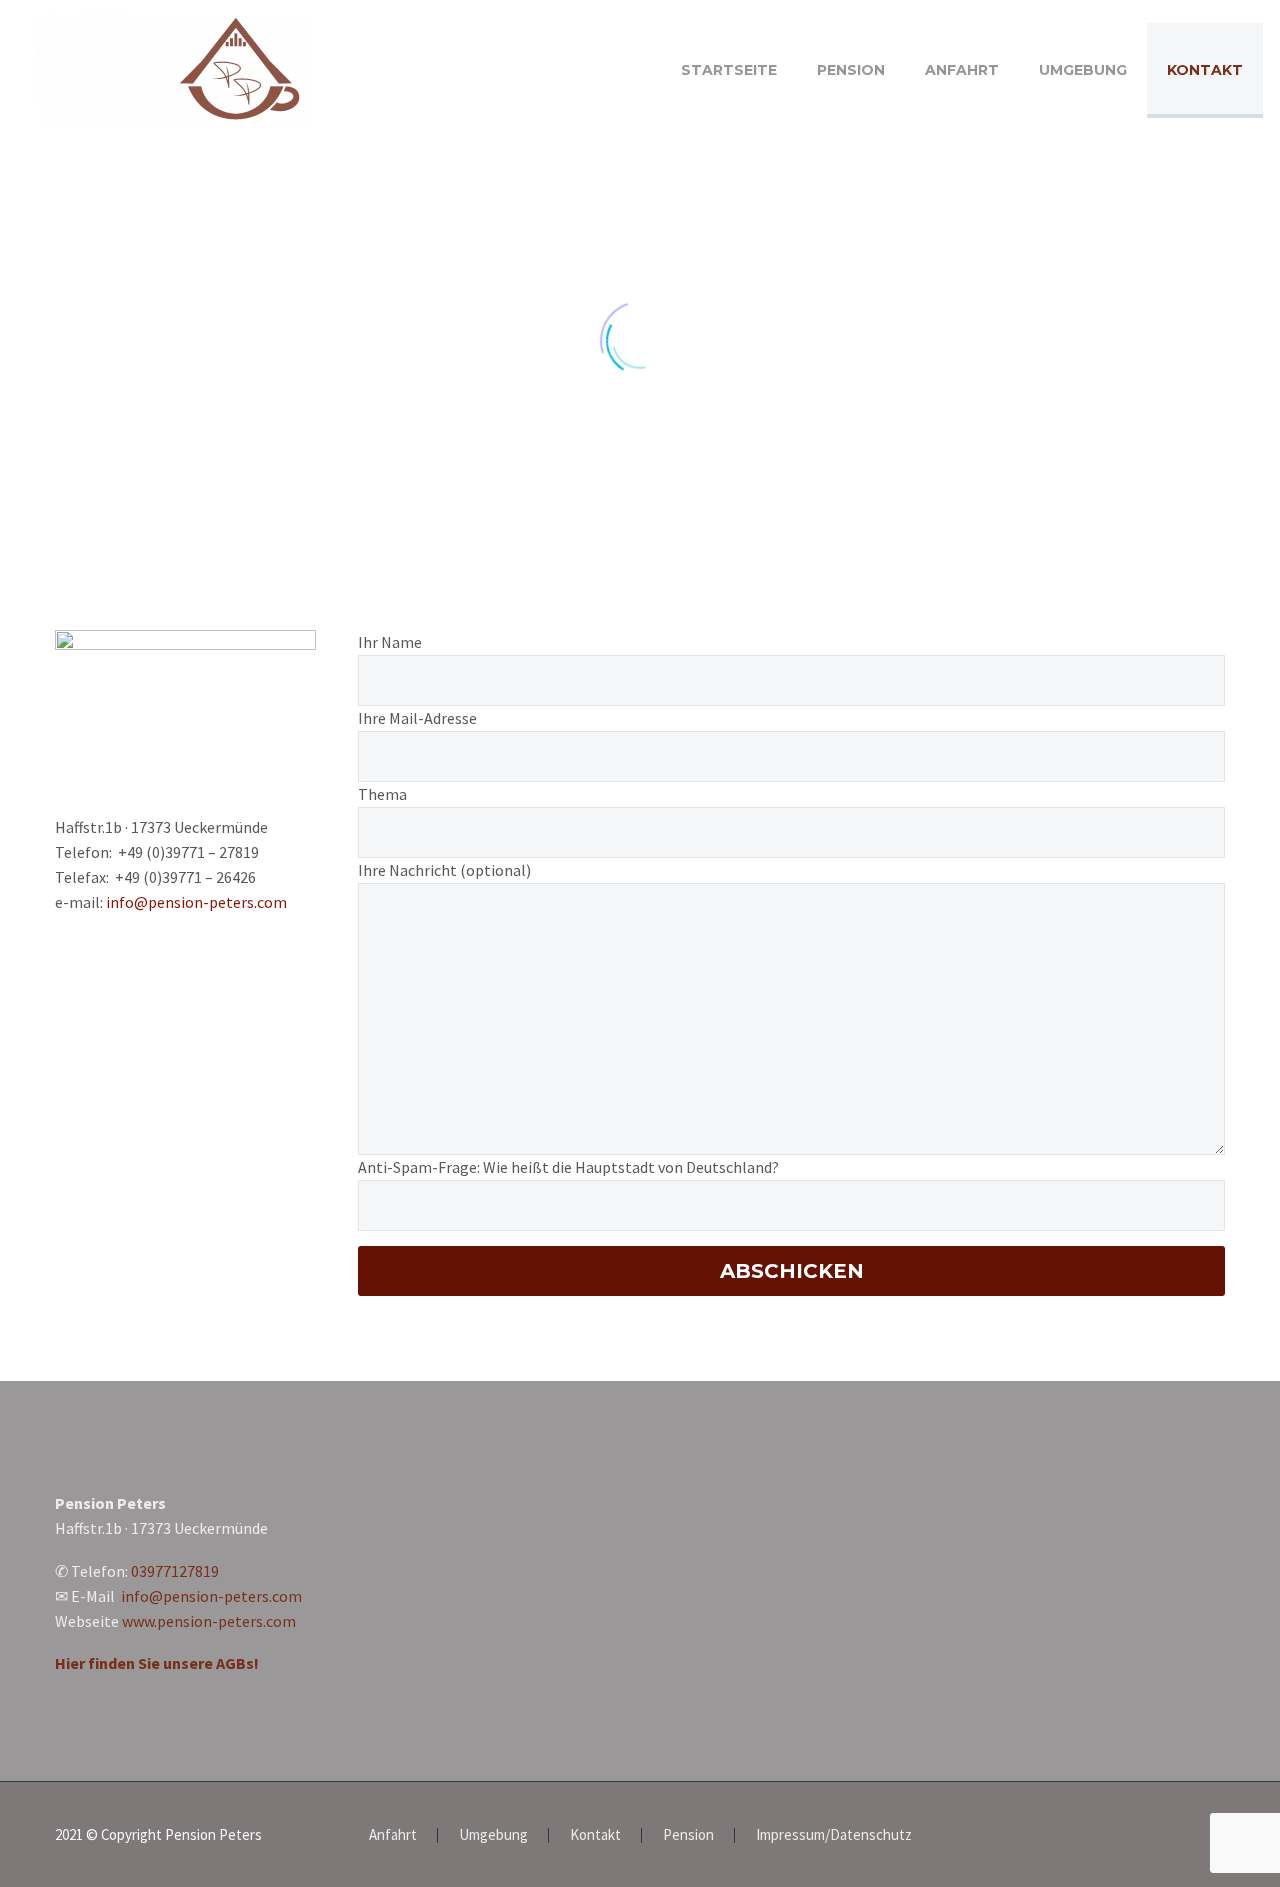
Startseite (729, 70)
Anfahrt (962, 70)
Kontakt (1205, 70)
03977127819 (175, 1571)
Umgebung (1083, 70)
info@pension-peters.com (196, 902)
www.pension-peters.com (209, 1621)
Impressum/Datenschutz (834, 1835)
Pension (851, 70)
